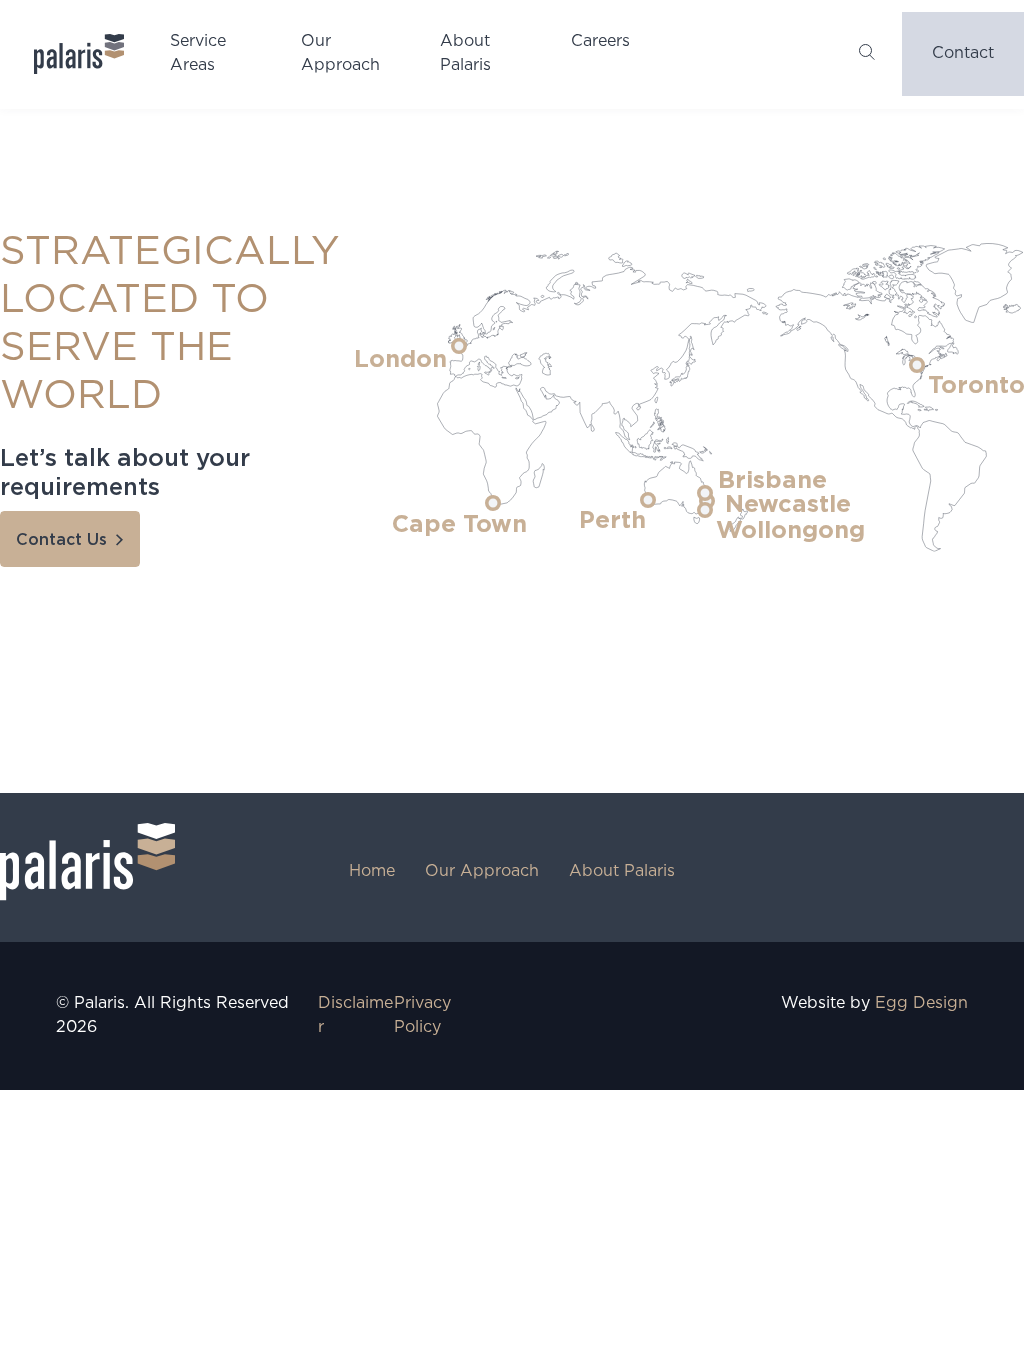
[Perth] (648, 500)
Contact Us (61, 540)
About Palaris (465, 53)
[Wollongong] (705, 510)
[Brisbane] (705, 493)
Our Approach (340, 53)
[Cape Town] (493, 503)
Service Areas (198, 53)
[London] (459, 346)
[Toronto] (917, 365)
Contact (963, 53)
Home (372, 871)
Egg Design (921, 1003)
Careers (600, 41)
